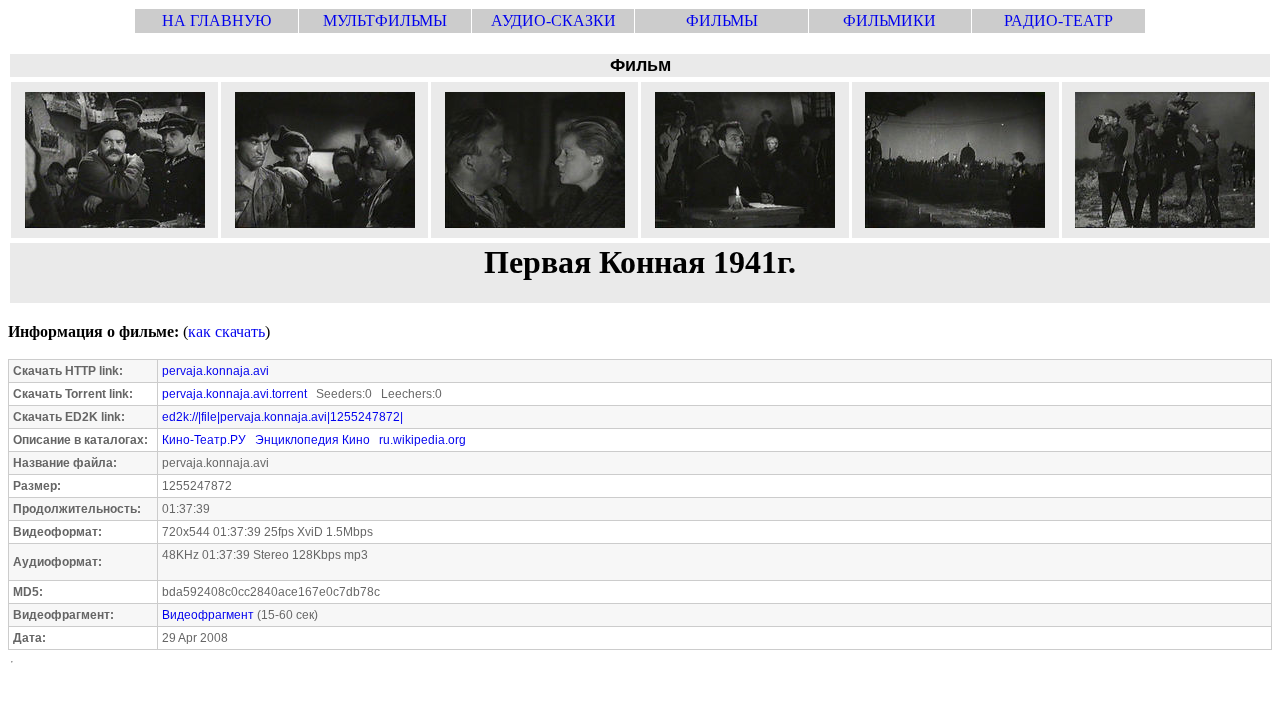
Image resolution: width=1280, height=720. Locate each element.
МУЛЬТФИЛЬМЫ (385, 20)
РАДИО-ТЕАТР (1058, 20)
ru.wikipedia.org (422, 440)
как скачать (226, 331)
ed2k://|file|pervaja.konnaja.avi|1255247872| (282, 417)
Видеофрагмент (208, 615)
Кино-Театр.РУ (204, 440)
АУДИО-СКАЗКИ (553, 20)
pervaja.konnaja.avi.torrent (234, 394)
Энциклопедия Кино (312, 440)
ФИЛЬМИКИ (889, 20)
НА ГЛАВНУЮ (216, 20)
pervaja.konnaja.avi (215, 371)
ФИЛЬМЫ (722, 20)
